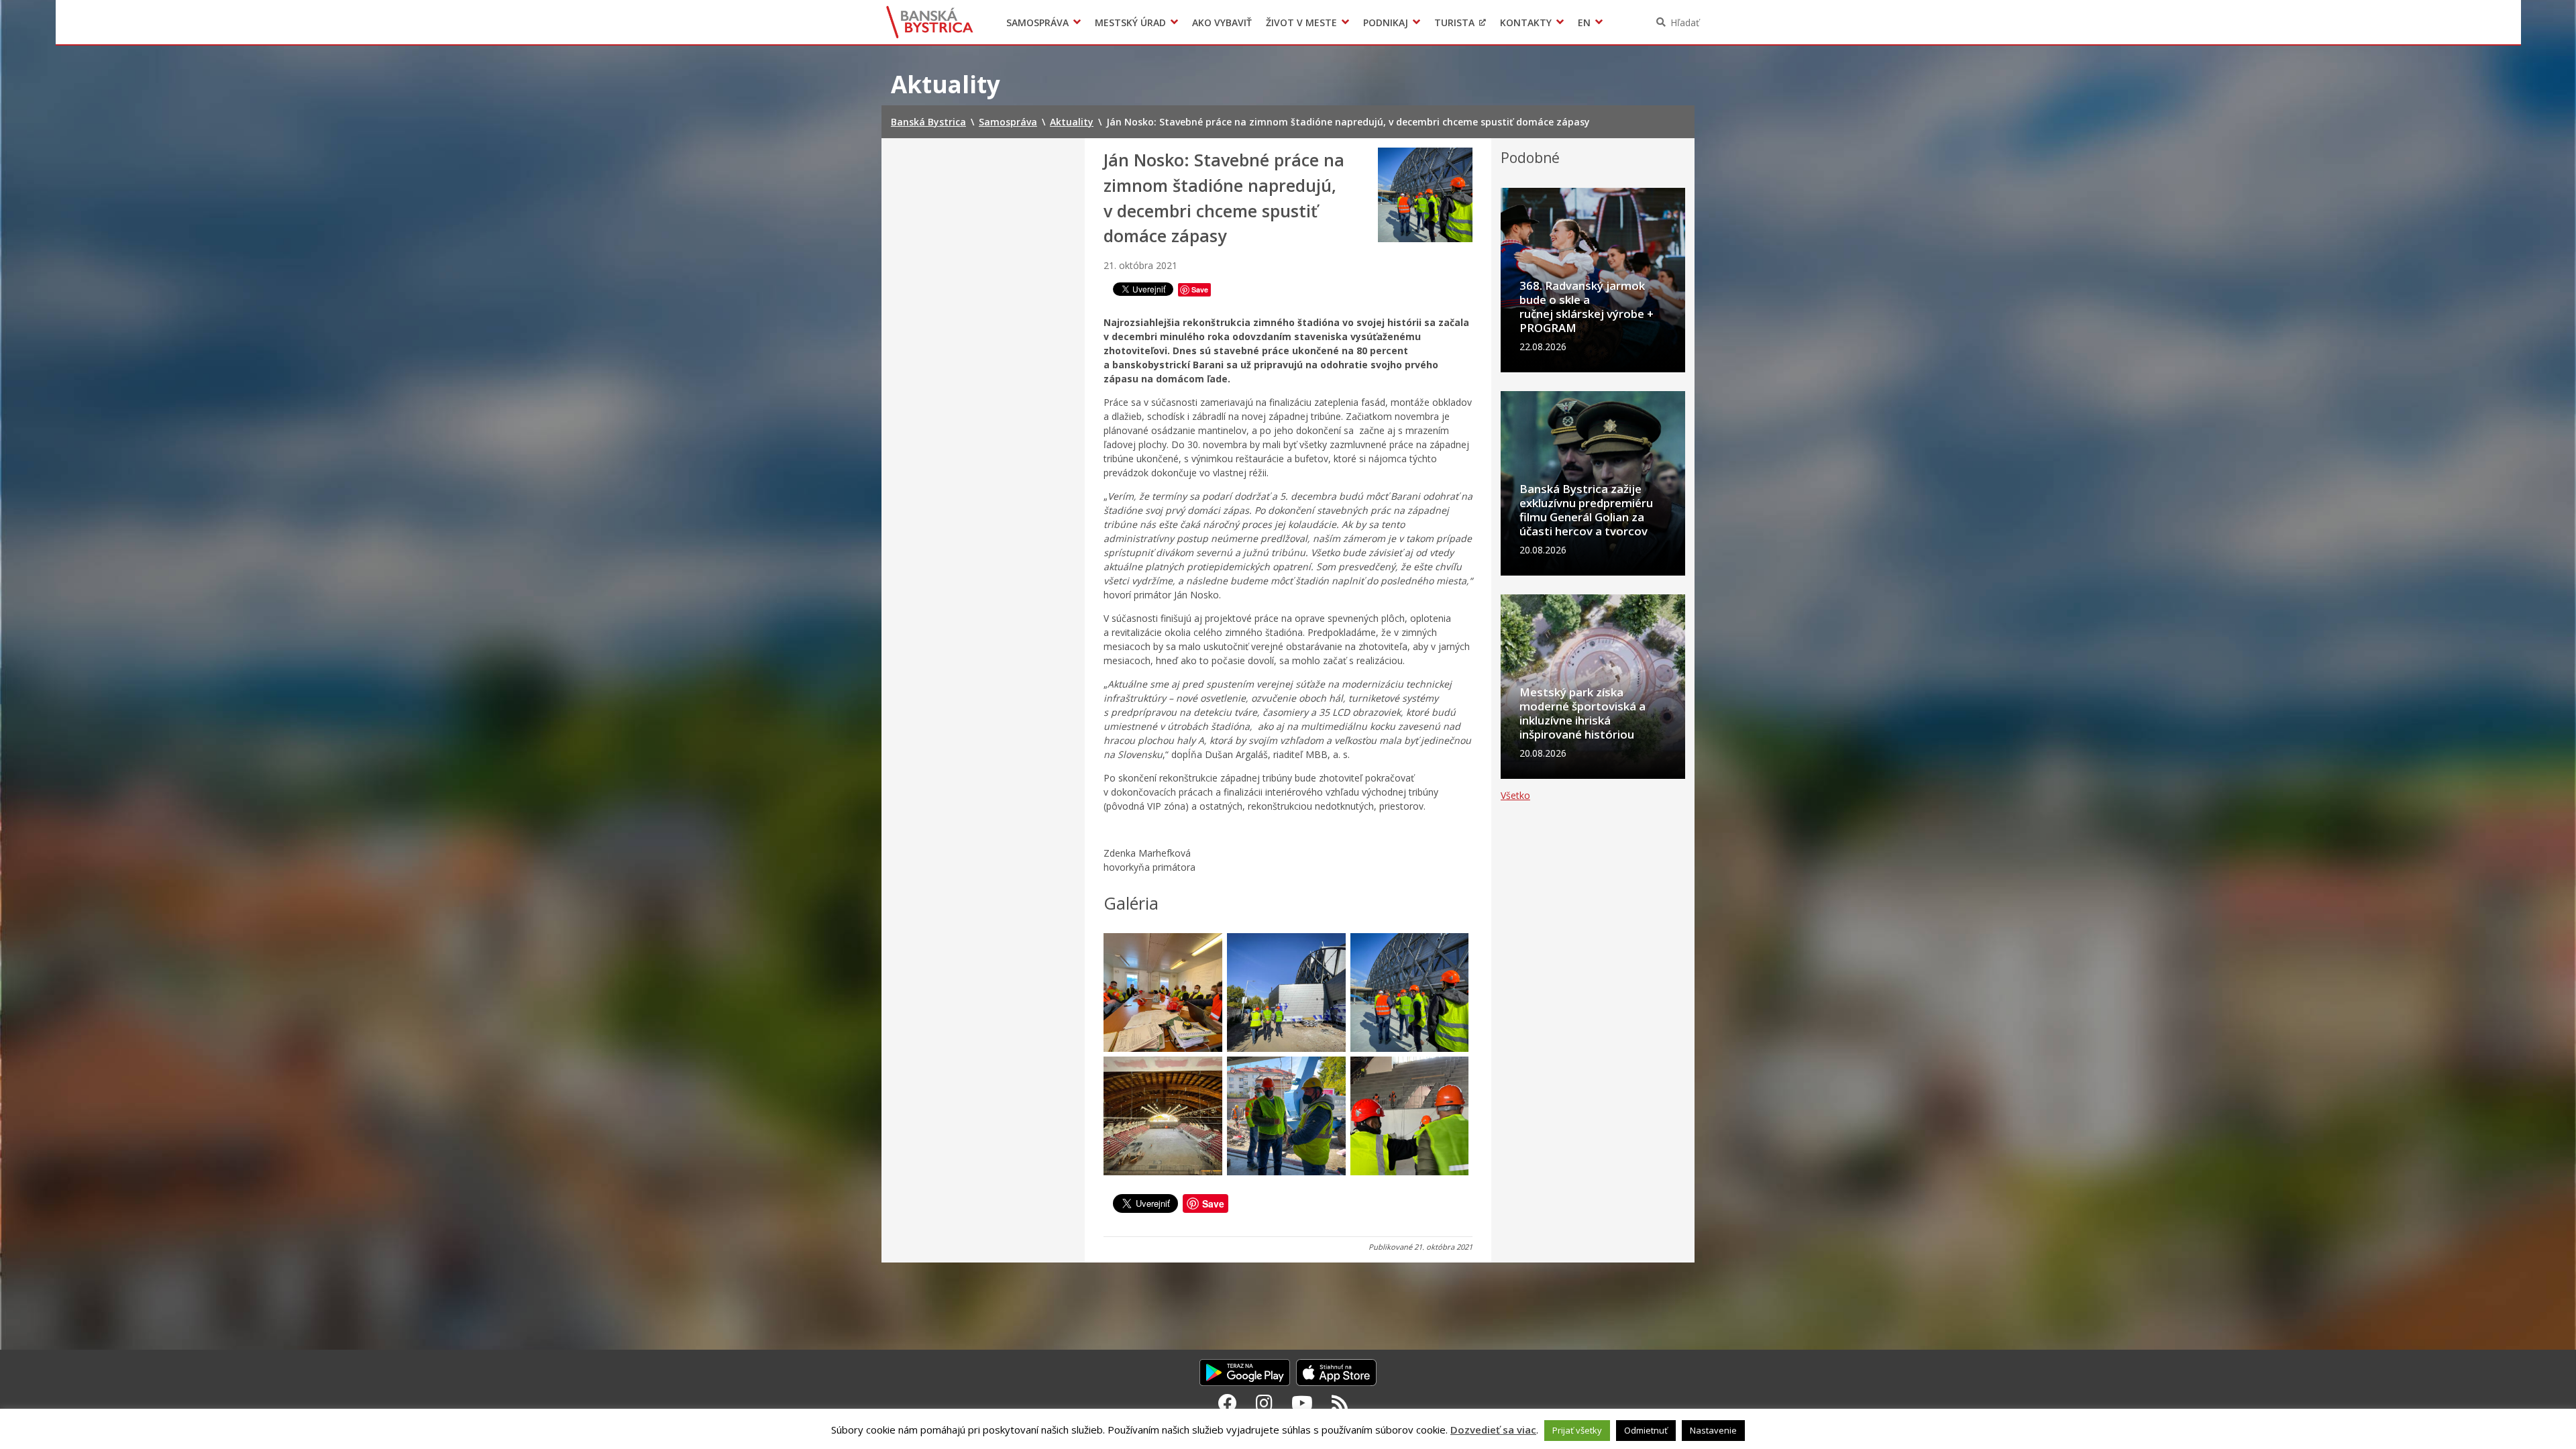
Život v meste (1301, 22)
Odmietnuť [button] (1646, 1430)
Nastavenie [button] (1713, 1430)
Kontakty (1526, 22)
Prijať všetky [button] (1577, 1430)
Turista (1454, 22)
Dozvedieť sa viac (1493, 1430)
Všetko (1515, 795)
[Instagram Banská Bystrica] (1264, 1403)
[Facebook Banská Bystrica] (1228, 1403)
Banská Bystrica (930, 22)
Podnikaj (1386, 22)
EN (1584, 22)
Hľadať (1685, 22)
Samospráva (1037, 22)
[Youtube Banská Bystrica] (1302, 1403)
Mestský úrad (1130, 22)
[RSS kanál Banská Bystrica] (1340, 1403)
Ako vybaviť (1222, 22)
